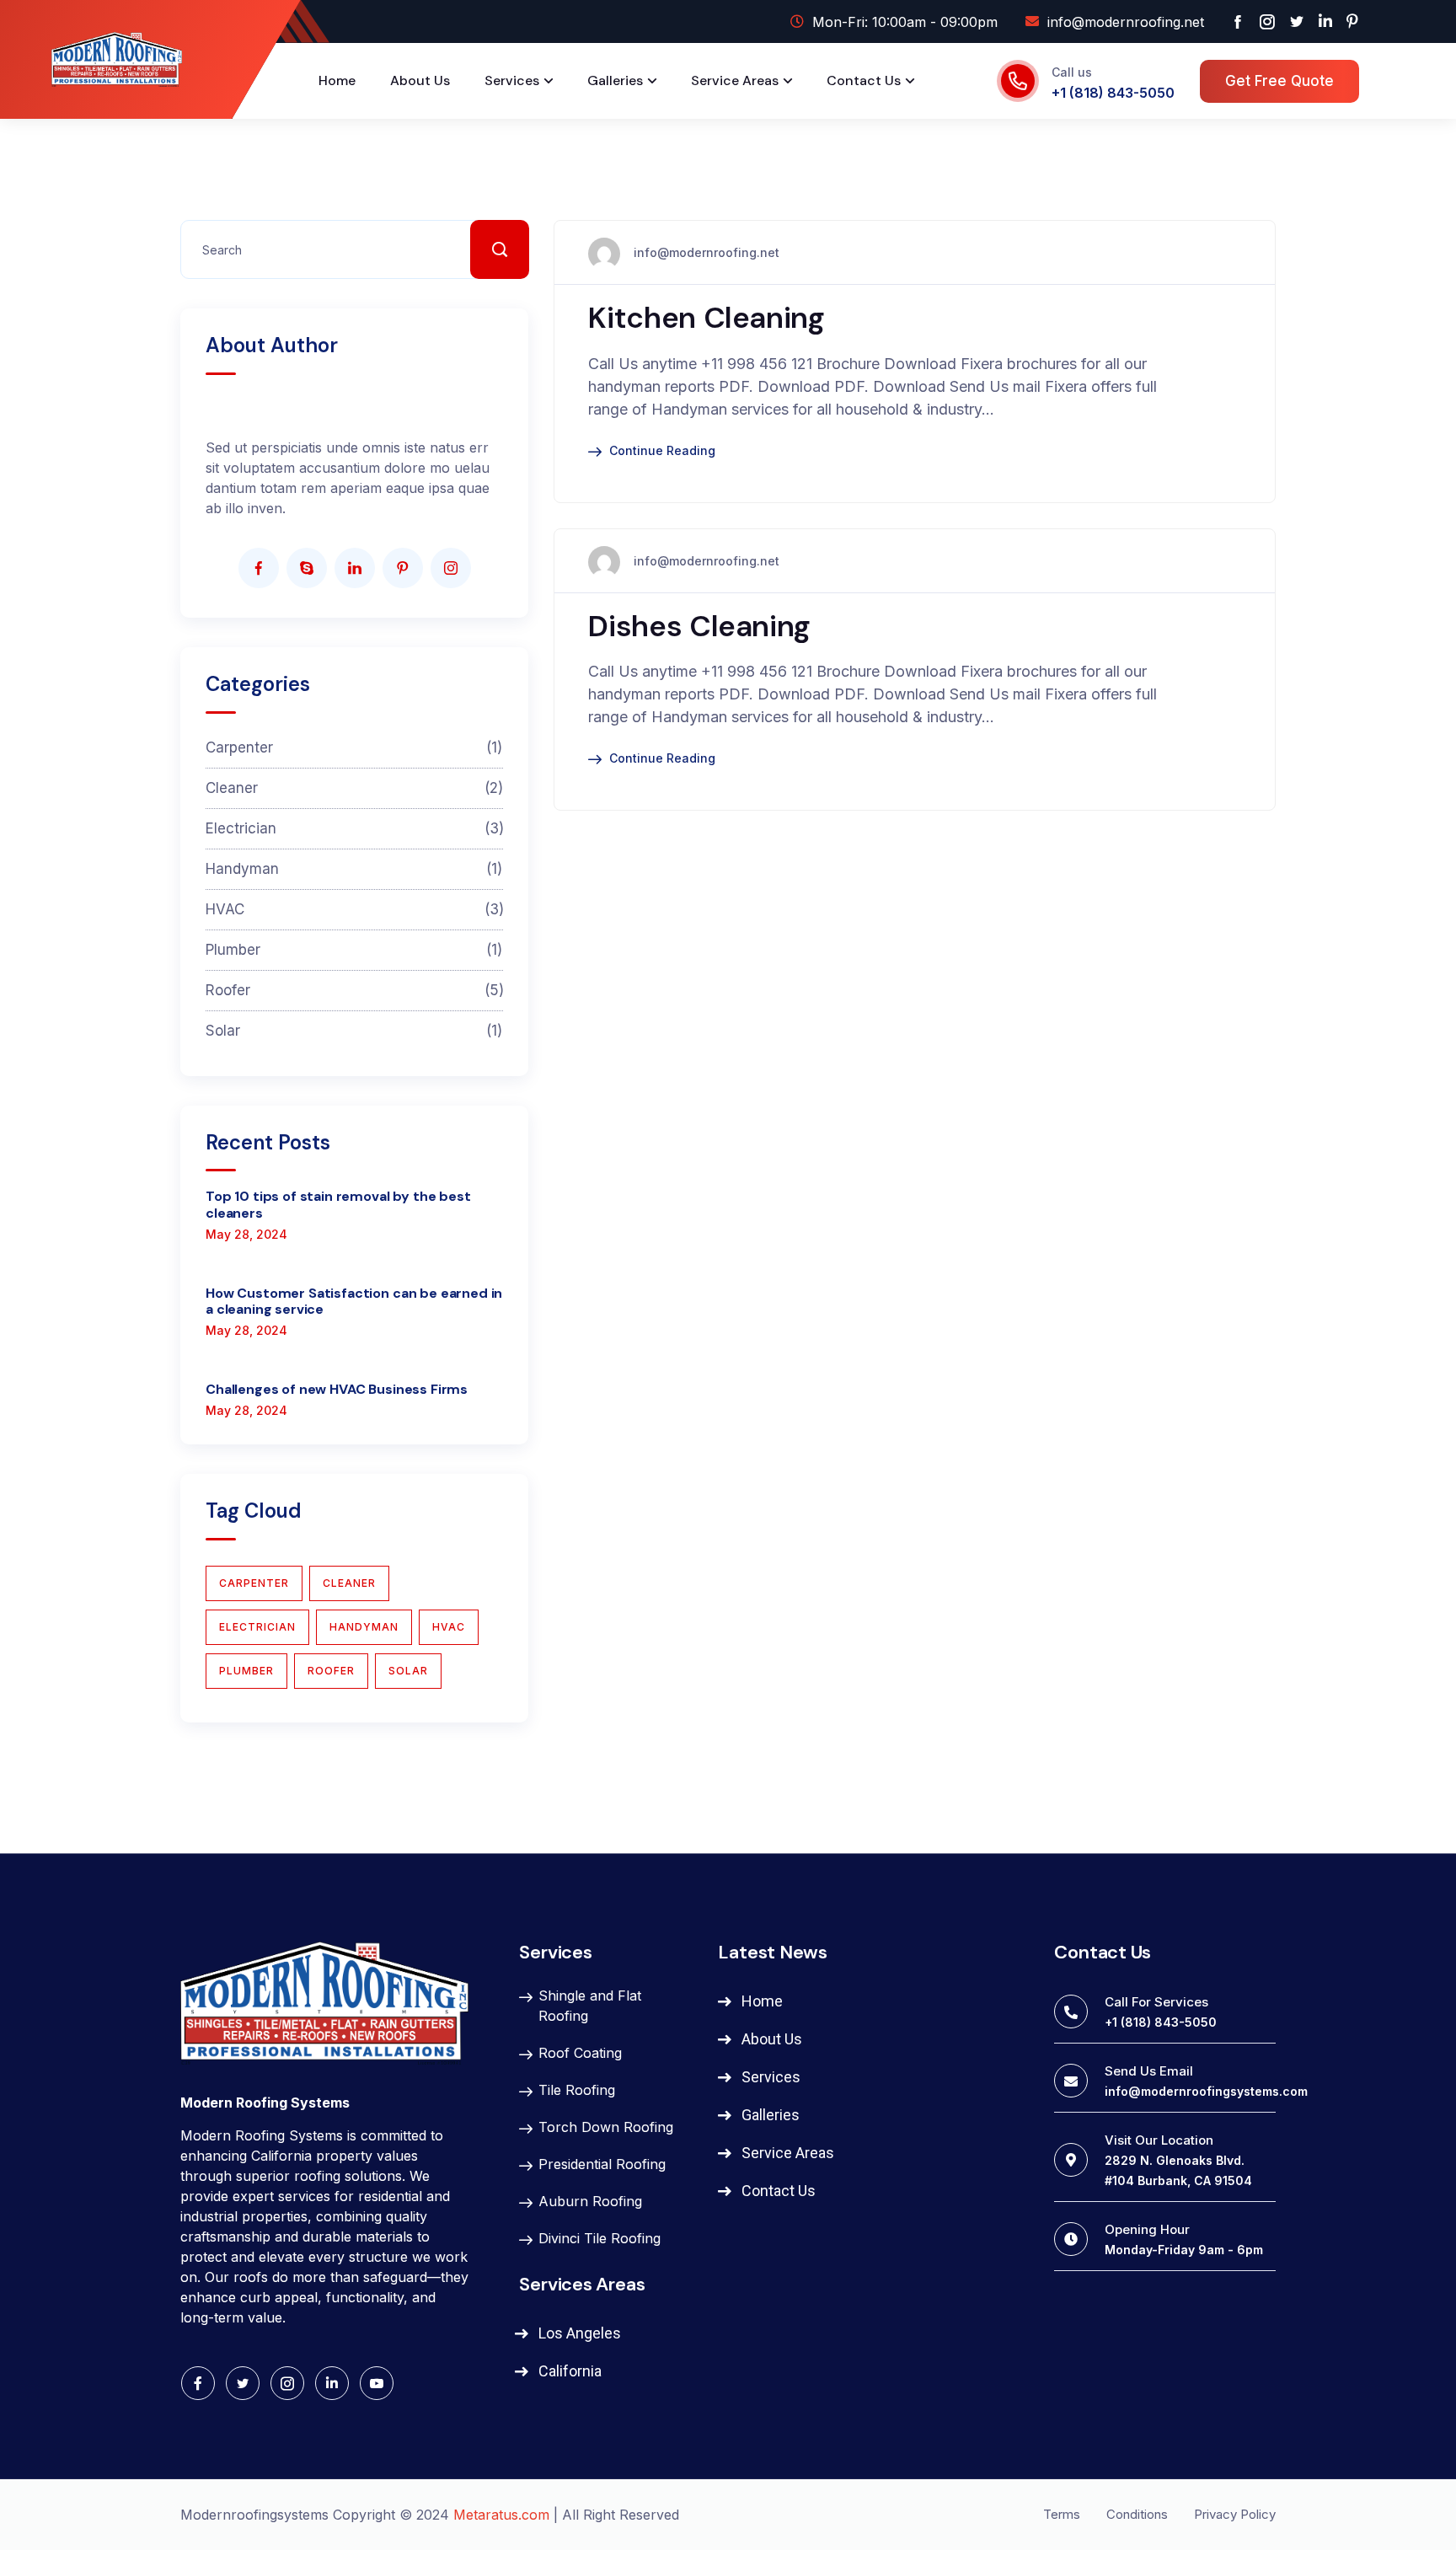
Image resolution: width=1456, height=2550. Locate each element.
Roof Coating (580, 2053)
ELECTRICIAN (257, 1627)
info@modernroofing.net (707, 252)
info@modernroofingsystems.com (1206, 2091)
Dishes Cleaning (699, 626)
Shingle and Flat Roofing (590, 2006)
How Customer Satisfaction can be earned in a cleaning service (354, 1301)
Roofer (354, 990)
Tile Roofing (577, 2090)
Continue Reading (662, 450)
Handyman (354, 869)
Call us (1072, 72)
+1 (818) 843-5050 (1113, 93)
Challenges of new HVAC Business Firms (337, 1389)
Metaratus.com (501, 2515)
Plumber (354, 950)
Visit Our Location (1159, 2140)
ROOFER (331, 1671)
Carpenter (354, 747)
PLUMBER (246, 1671)
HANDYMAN (364, 1627)
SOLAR (408, 1671)
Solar (354, 1031)
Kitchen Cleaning (706, 318)
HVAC (354, 909)
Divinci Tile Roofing (600, 2238)
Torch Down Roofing (606, 2127)
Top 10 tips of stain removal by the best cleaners (338, 1204)
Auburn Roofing (590, 2201)
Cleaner (354, 788)
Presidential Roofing (602, 2164)
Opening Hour (1147, 2229)
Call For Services (1156, 2002)
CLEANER (349, 1583)
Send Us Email (1149, 2071)
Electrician (354, 828)
